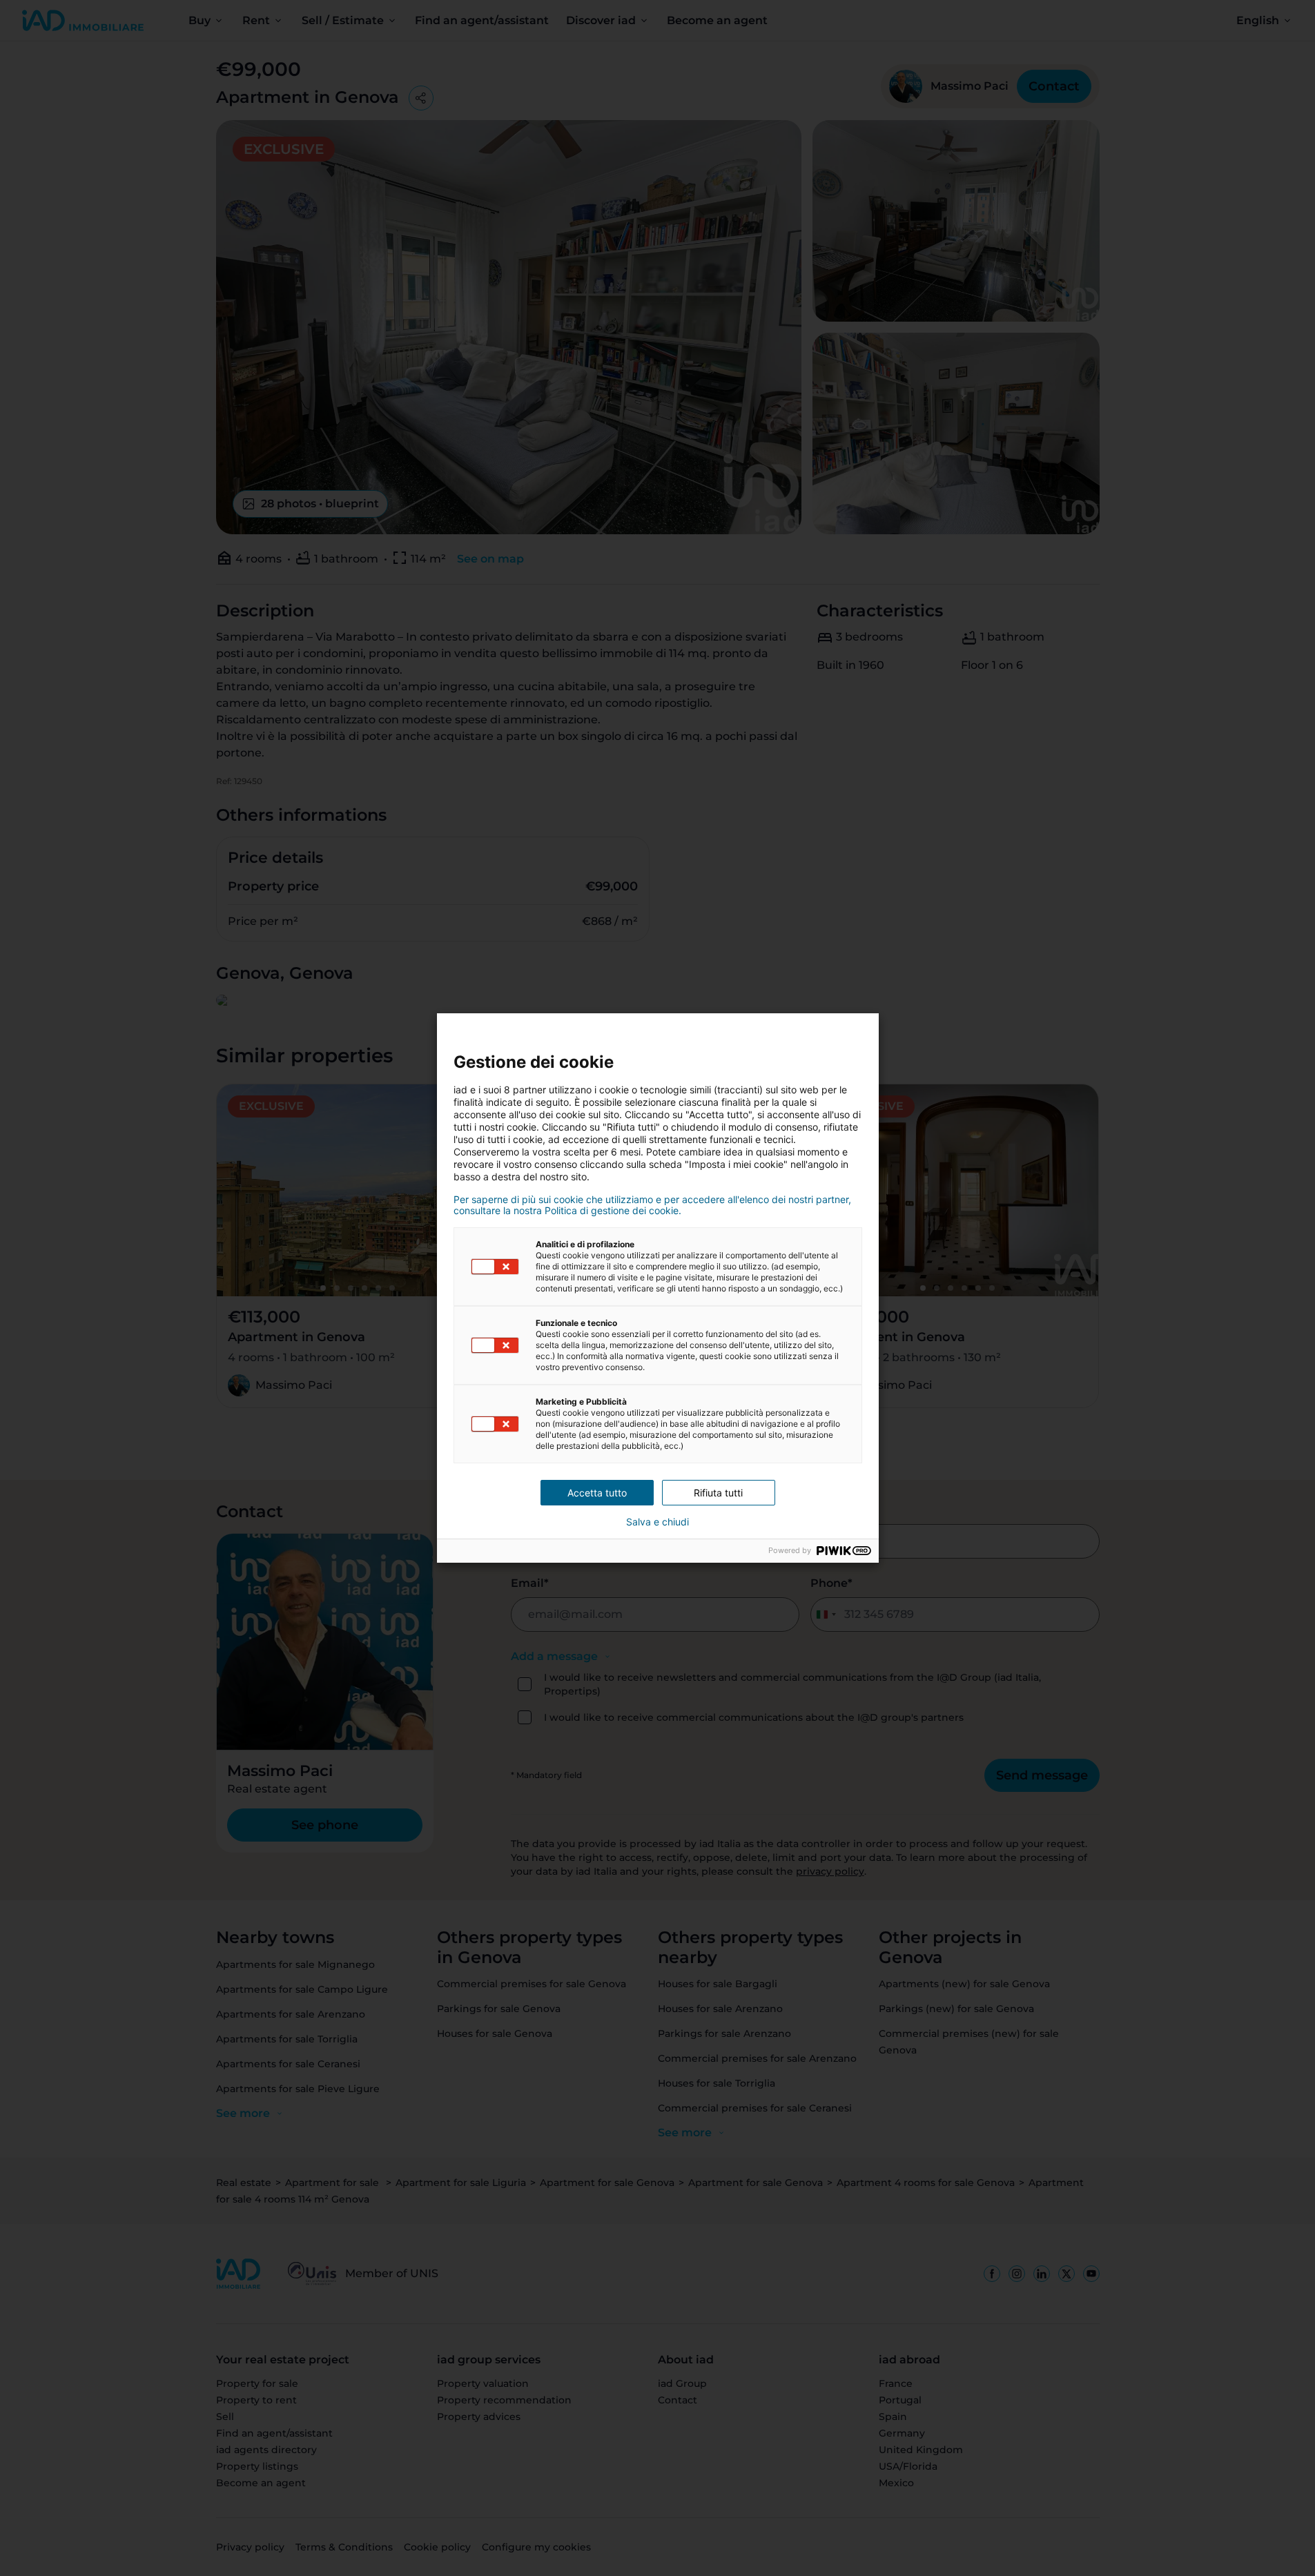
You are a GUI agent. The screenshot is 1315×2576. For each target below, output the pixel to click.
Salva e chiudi (657, 1522)
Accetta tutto (597, 1493)
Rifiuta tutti (718, 1493)
